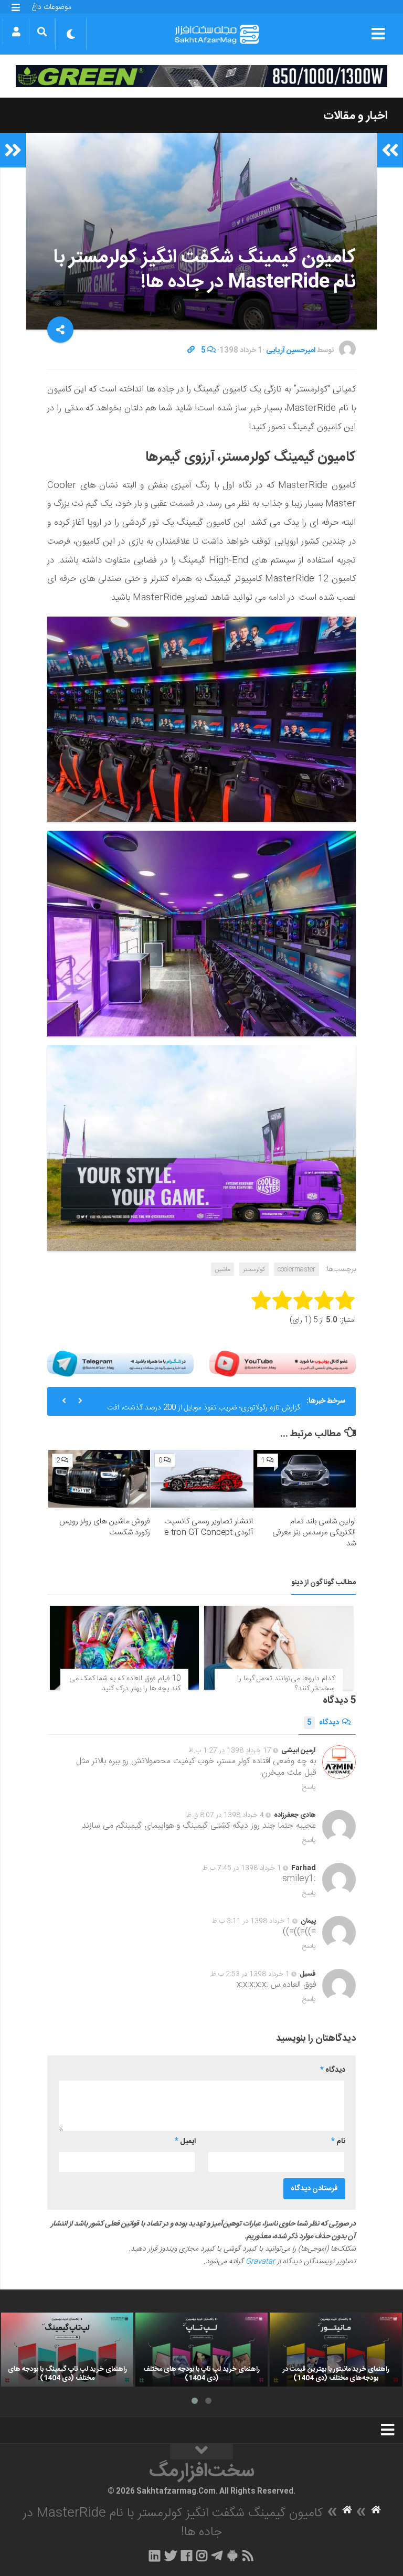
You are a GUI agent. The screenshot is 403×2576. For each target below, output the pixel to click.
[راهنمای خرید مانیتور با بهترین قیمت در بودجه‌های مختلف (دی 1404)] (336, 2350)
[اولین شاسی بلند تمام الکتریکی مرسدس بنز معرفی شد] (305, 1479)
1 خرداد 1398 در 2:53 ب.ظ (250, 1974)
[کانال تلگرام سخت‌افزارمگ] (217, 2556)
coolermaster (296, 1269)
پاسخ (309, 1787)
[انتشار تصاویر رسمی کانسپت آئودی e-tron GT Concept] (202, 1479)
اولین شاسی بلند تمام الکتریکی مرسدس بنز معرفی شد (314, 1533)
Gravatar (260, 2262)
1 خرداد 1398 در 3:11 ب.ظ (251, 1921)
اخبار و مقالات (355, 116)
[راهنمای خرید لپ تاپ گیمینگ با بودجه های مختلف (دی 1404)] (67, 2350)
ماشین (222, 1269)
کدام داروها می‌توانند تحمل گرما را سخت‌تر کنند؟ (286, 1684)
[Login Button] (16, 31)
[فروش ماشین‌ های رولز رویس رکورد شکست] (99, 1479)
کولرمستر (254, 1269)
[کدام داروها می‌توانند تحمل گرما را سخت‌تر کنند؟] (279, 1648)
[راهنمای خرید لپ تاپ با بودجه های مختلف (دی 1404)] (201, 2350)
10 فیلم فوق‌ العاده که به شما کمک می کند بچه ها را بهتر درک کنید (125, 1684)
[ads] (201, 76)
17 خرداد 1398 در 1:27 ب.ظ (230, 1751)
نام (338, 2142)
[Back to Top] (201, 2452)
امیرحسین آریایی (291, 351)
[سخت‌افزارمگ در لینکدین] (155, 2556)
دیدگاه (323, 1723)
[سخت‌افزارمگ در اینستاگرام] (202, 2556)
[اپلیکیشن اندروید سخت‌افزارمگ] (232, 2556)
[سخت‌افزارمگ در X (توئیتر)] (171, 2556)
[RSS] (248, 2556)
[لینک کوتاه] (191, 351)
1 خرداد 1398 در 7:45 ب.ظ (242, 1868)
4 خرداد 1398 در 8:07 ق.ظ (225, 1815)
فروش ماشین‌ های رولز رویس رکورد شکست (105, 1527)
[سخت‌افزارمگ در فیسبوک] (187, 2556)
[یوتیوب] (283, 1364)
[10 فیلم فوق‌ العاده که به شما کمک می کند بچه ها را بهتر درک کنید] (124, 1648)
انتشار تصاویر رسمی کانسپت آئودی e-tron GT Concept (209, 1527)
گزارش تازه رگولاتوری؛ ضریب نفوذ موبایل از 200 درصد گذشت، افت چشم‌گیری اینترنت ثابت (204, 1405)
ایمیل (185, 2142)
